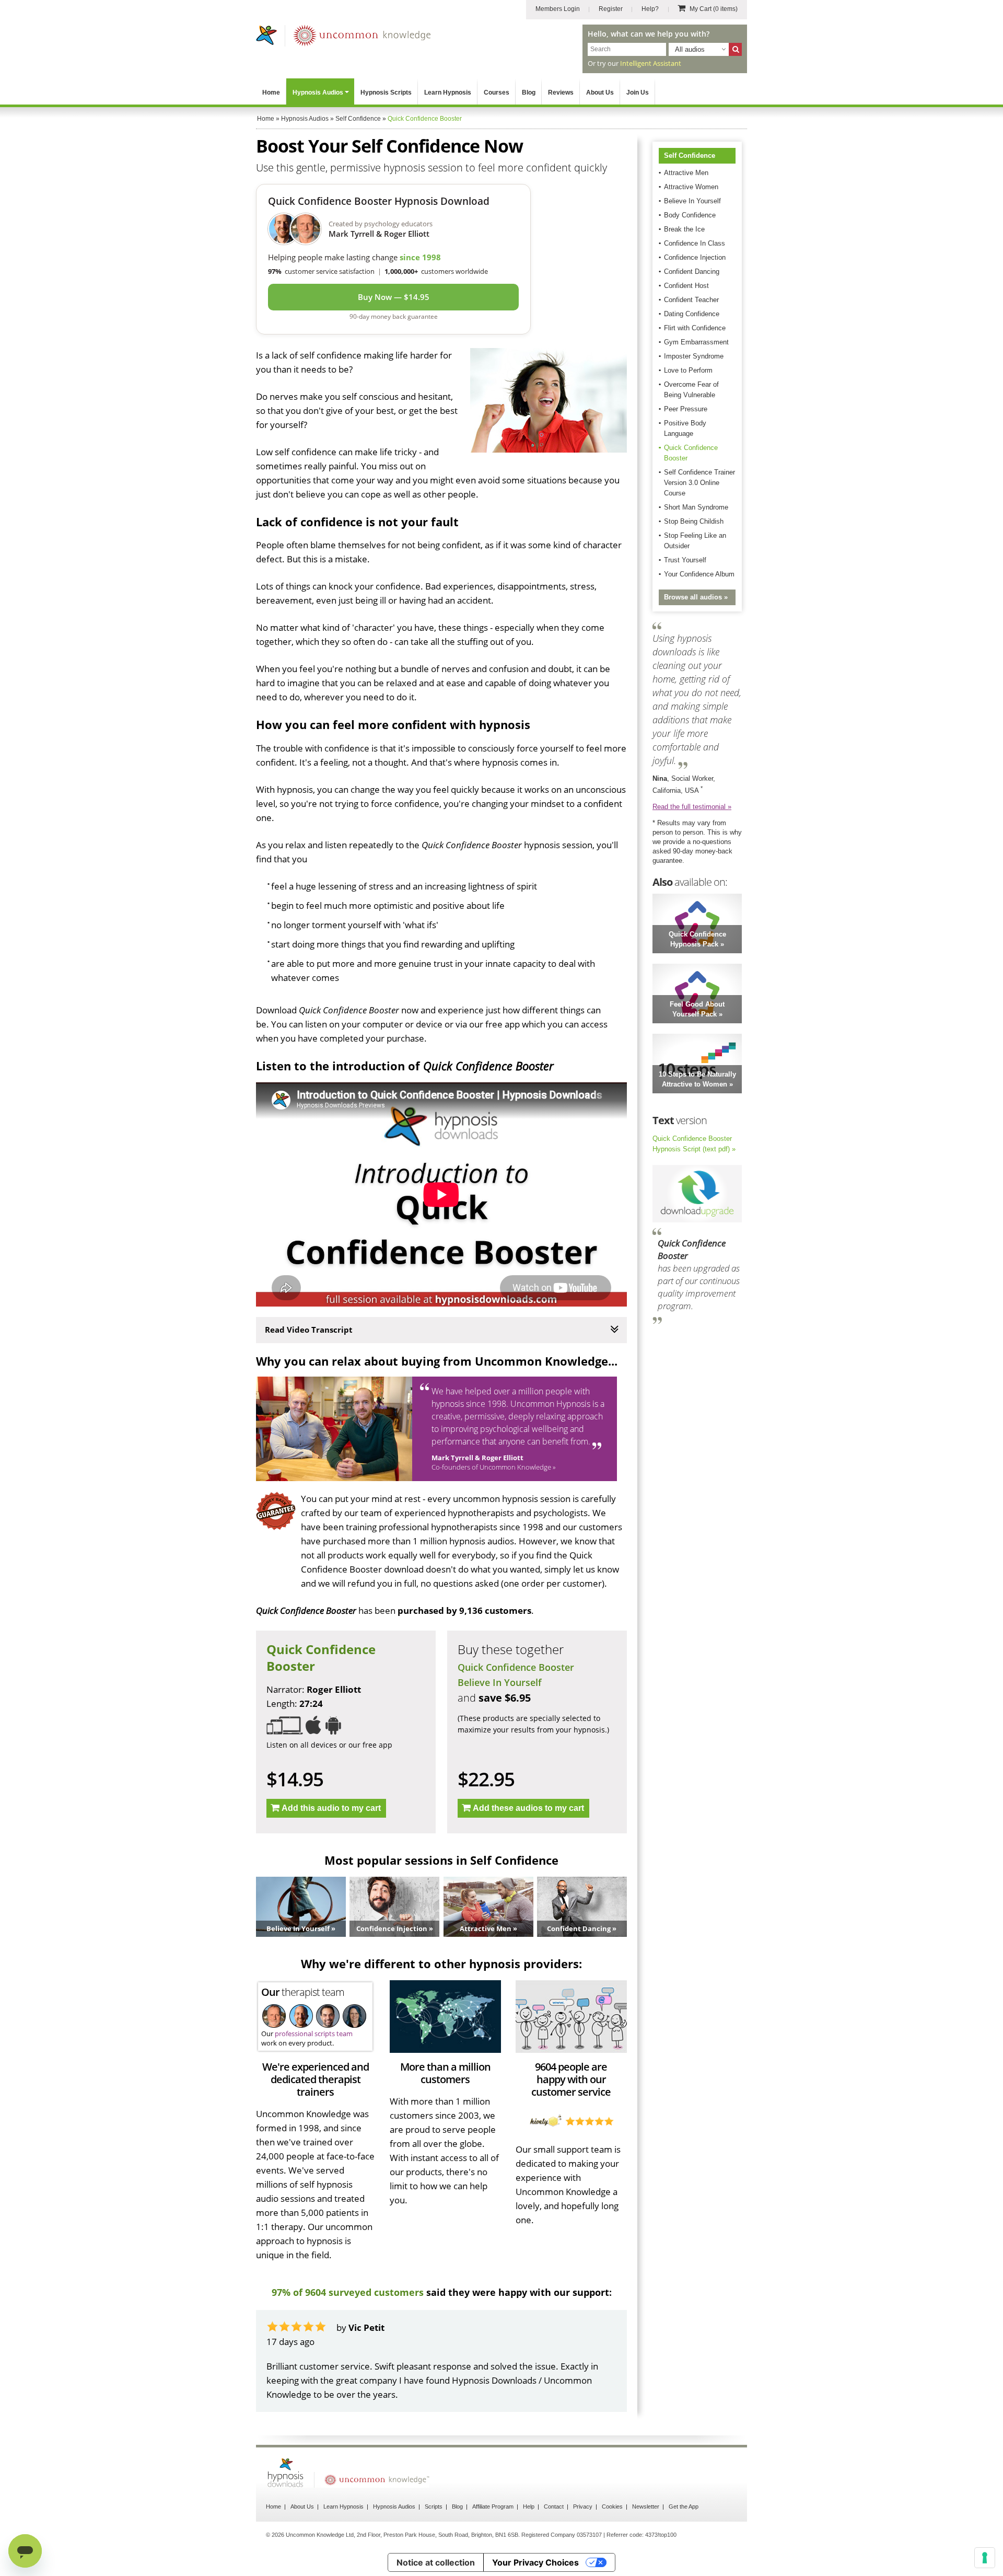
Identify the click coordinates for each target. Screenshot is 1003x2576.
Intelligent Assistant (651, 63)
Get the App (684, 2506)
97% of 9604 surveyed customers (348, 2292)
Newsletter (646, 2506)
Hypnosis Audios (318, 93)
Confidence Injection (695, 257)
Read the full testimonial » (692, 807)
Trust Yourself (685, 560)
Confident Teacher (691, 300)
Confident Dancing (692, 272)
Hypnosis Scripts (386, 93)
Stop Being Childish (694, 521)
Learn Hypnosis (448, 93)
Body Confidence (690, 215)
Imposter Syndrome (694, 356)
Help (529, 2506)
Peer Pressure (686, 409)
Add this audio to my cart (331, 1808)
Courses (497, 93)
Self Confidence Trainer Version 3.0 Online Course (699, 483)
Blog (529, 93)
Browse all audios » (696, 597)
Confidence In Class (695, 243)
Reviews (561, 93)
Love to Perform (688, 370)
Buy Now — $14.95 (394, 297)
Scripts (434, 2506)
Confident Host (686, 286)
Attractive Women (691, 187)
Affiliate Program (493, 2506)
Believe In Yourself (500, 1682)
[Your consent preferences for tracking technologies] (985, 2558)
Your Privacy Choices (535, 2562)
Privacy (583, 2506)
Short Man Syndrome (696, 507)
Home (271, 93)
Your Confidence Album (699, 574)
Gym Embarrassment (696, 342)
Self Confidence (690, 155)
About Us (600, 93)
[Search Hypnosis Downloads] (735, 49)
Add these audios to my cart (528, 1808)
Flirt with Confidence (695, 328)
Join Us (638, 93)
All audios (690, 49)
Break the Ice (684, 229)
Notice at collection (436, 2562)
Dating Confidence (692, 314)
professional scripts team (314, 2034)
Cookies (612, 2506)
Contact (554, 2506)
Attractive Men (686, 173)
